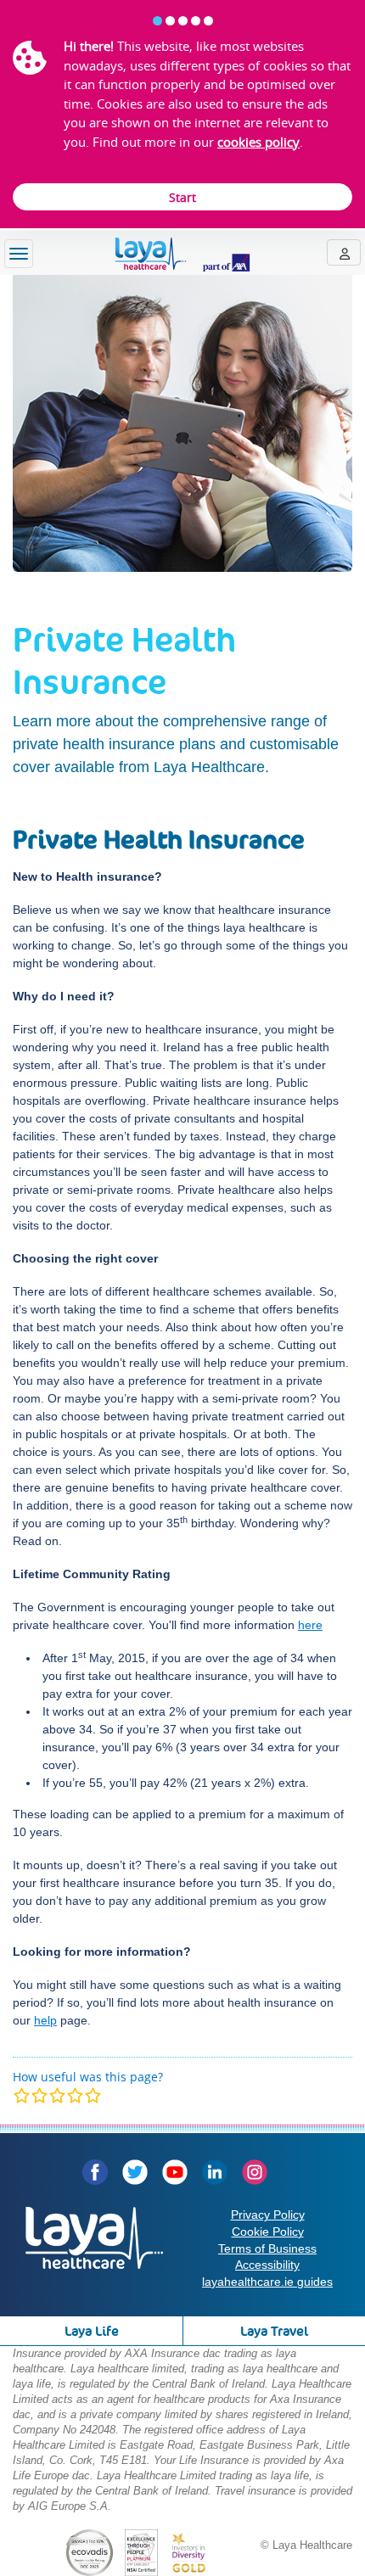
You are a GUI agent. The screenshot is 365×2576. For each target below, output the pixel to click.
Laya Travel (274, 2331)
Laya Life (92, 2331)
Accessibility (267, 2265)
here (310, 1625)
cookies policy (258, 142)
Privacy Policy (268, 2215)
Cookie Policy (268, 2232)
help (45, 2020)
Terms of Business (267, 2248)
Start (182, 197)
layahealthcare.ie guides (267, 2282)
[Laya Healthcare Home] (182, 255)
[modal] (57, 2095)
